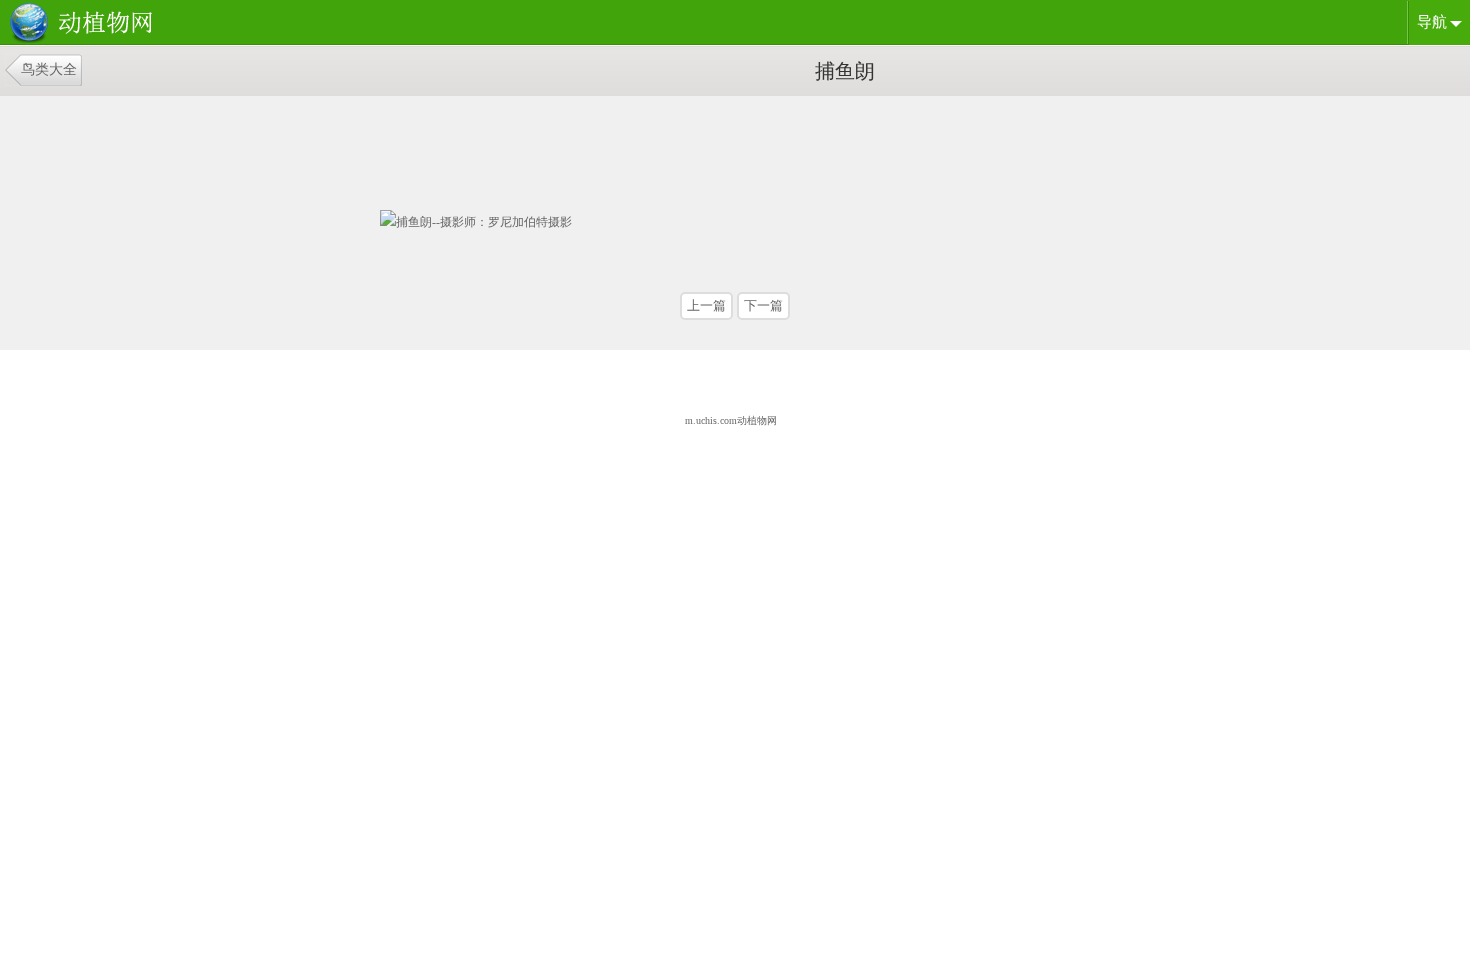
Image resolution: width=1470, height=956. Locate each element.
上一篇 (706, 305)
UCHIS (85, 23)
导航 (1432, 22)
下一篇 (763, 305)
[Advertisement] (535, 146)
